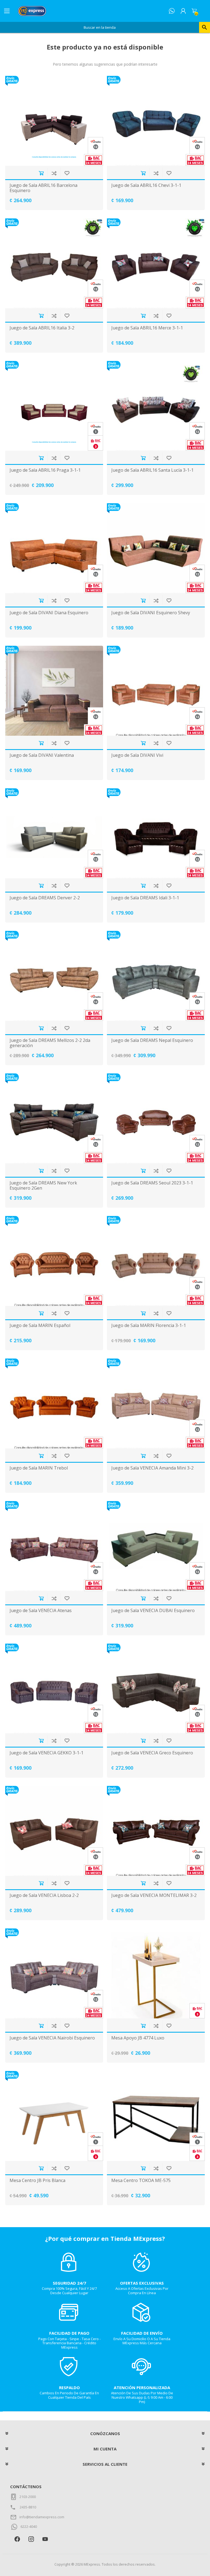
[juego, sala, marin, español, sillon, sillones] (54, 1261)
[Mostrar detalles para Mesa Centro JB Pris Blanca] (54, 2116)
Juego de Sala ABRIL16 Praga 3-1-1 (45, 470)
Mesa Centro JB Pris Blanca (37, 2181)
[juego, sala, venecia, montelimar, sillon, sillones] (156, 1831)
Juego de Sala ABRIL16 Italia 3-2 (42, 328)
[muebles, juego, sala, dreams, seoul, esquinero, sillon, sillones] (156, 1118)
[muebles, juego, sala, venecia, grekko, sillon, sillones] (54, 1689)
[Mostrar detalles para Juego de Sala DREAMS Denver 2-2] (54, 833)
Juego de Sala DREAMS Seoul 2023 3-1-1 (152, 1183)
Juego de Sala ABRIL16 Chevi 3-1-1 (146, 185)
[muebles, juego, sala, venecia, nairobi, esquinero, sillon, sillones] (54, 1973)
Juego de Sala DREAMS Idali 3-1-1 (145, 898)
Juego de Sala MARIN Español (40, 1325)
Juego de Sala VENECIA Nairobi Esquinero (52, 2038)
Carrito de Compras (194, 11)
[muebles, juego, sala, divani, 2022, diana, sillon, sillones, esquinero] (54, 548)
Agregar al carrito (41, 173)
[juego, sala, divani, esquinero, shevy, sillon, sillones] (156, 548)
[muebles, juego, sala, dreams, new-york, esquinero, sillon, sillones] (54, 1118)
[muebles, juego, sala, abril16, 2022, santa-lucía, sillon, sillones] (156, 406)
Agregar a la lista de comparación (54, 173)
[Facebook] (17, 2539)
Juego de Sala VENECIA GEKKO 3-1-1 (46, 1753)
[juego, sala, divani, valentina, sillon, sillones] (54, 691)
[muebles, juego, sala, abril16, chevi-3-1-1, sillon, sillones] (156, 121)
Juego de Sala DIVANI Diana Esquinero (49, 613)
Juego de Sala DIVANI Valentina (42, 755)
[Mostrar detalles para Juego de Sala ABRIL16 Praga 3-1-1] (54, 406)
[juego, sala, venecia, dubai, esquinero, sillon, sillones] (156, 1546)
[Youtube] (45, 2539)
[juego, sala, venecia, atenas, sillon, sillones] (54, 1546)
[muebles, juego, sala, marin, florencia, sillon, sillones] (156, 1261)
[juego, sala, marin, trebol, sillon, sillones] (54, 1403)
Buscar (205, 27)
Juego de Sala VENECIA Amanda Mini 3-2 (152, 1468)
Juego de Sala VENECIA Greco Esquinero (152, 1753)
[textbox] (100, 27)
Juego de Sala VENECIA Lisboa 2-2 (44, 1895)
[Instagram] (31, 2539)
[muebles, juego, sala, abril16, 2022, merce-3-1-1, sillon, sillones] (156, 263)
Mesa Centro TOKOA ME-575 (141, 2181)
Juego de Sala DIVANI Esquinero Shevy (151, 613)
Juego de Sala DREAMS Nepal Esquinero (152, 1040)
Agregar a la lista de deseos (67, 173)
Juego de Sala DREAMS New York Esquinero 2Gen (43, 1186)
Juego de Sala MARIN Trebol (39, 1468)
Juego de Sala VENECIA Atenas (41, 1611)
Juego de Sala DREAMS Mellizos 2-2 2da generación (50, 1043)
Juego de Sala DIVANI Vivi (137, 755)
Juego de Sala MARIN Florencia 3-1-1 (149, 1325)
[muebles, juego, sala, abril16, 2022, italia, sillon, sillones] (54, 263)
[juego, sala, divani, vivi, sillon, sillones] (156, 691)
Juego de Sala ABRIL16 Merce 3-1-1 (147, 328)
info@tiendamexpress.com (42, 2517)
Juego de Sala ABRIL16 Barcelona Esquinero (43, 188)
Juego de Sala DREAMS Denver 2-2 (45, 898)
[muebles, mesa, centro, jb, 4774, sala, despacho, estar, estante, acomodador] (156, 1973)
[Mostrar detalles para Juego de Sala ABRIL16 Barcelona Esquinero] (54, 121)
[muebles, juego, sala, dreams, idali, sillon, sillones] (156, 833)
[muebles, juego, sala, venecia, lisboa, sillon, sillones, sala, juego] (54, 1831)
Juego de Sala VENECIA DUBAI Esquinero (153, 1611)
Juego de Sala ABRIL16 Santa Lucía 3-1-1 (152, 470)
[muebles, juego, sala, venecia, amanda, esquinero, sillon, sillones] (156, 1403)
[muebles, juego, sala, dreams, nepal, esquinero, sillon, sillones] (156, 976)
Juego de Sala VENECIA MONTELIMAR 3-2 (154, 1895)
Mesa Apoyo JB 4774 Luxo (138, 2038)
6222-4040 (29, 2526)
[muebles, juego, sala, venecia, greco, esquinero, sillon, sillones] (156, 1689)
